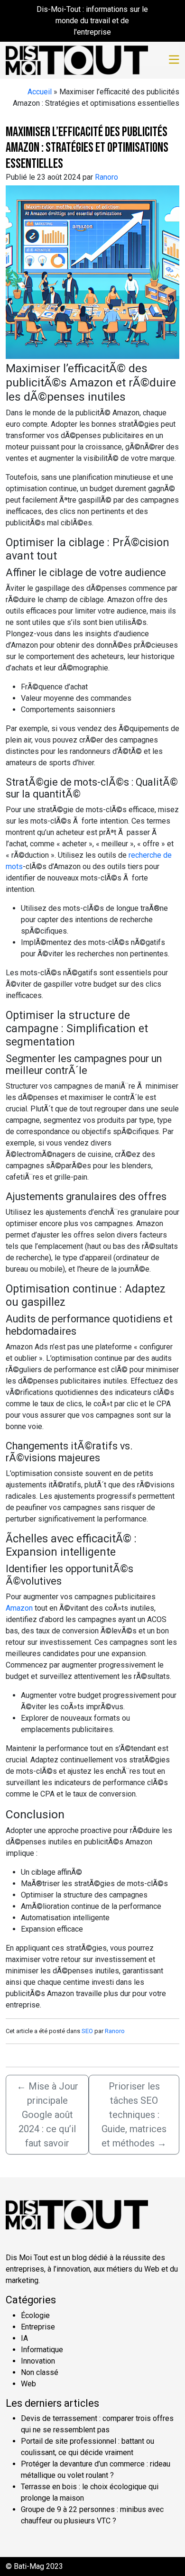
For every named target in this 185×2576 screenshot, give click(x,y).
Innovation (38, 2361)
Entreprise (38, 2327)
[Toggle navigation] (174, 60)
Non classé (40, 2372)
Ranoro (106, 177)
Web (28, 2384)
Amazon (19, 1608)
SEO (87, 2031)
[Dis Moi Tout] (77, 59)
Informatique (42, 2350)
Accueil (40, 92)
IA (24, 2338)
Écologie (35, 2315)
